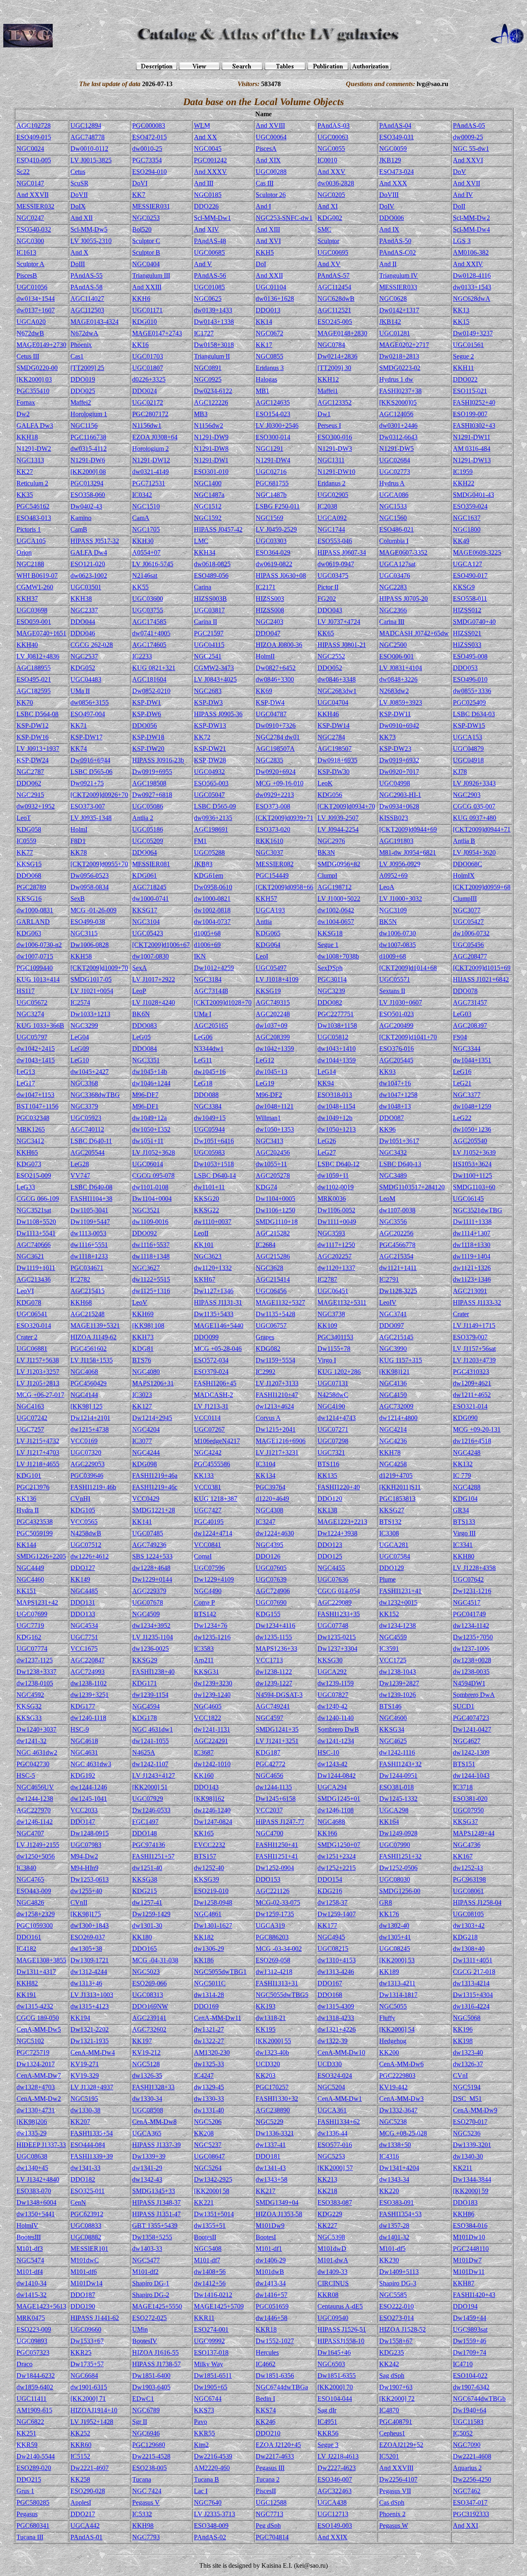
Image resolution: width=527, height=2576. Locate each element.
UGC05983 (209, 1152)
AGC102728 (34, 125)
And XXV (331, 172)
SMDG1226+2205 (41, 1556)
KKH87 (464, 2283)
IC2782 (80, 1279)
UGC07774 (32, 1649)
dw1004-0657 (336, 922)
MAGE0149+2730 (41, 345)
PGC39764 (270, 1487)
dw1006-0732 (471, 933)
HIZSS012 (467, 610)
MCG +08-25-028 (403, 2133)
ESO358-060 (88, 495)
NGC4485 (84, 1591)
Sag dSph (392, 2376)
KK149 (80, 1579)
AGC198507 (335, 749)
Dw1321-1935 (90, 2041)
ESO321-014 (470, 1406)
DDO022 (465, 379)
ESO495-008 (470, 656)
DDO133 (83, 1614)
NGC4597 (269, 1718)
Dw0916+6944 (90, 760)
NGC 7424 (147, 2491)
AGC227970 (34, 1810)
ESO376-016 (396, 1049)
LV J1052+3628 (154, 1152)
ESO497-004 (88, 714)
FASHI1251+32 (400, 1856)
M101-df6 (84, 2272)
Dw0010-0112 (89, 149)
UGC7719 (30, 1626)
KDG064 (268, 945)
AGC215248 (87, 1314)
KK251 (26, 2433)
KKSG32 (29, 1706)
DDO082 (330, 1002)
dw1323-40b (272, 2052)
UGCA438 (332, 2502)
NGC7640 (208, 2502)
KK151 (26, 1591)
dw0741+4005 (151, 633)
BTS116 (328, 1464)
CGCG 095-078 (153, 1175)
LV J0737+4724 (339, 622)
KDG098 (145, 1464)
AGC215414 (273, 1279)
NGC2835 (269, 760)
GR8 (386, 1902)
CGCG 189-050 (38, 2018)
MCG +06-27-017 (40, 1395)
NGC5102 (30, 2041)
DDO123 (330, 1545)
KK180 (142, 1937)
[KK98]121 (394, 1372)
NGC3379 (84, 1106)
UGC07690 (271, 1602)
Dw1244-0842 (337, 1776)
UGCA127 (468, 564)
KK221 (204, 2202)
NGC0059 (393, 149)
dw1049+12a (149, 1118)
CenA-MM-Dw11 (218, 2018)
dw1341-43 (271, 2168)
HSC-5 (26, 1776)
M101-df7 (207, 2260)
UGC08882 (86, 2237)
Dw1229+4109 (214, 1579)
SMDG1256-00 (400, 1891)
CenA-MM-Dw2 (39, 2099)
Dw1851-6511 (213, 2376)
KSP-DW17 (86, 737)
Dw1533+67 (87, 2341)
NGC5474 (30, 2260)
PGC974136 (149, 1845)
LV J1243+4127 (154, 1776)
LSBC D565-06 (91, 772)
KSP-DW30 (333, 772)
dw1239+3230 (213, 1683)
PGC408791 (396, 2422)
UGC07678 (148, 1602)
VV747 (80, 1175)
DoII (459, 206)
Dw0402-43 (86, 506)
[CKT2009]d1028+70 (223, 1002)
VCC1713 (269, 1660)
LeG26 (327, 1141)
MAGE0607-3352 (403, 552)
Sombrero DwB (338, 1729)
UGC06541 (32, 1314)
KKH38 (81, 599)
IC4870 (389, 2410)
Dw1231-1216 (472, 1591)
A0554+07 (146, 552)
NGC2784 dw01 (278, 737)
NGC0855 (269, 356)
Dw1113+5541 (36, 1233)
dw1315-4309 (336, 2006)
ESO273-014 (396, 2318)
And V (203, 264)
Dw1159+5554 (275, 1360)
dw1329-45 (209, 2087)
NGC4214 (393, 1429)
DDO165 (145, 1949)
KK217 (266, 2191)
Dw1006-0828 (90, 945)
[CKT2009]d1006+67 (161, 945)
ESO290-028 (88, 2491)
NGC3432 (393, 1152)
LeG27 (327, 1152)
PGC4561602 (89, 1349)
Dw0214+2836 (337, 356)
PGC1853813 (397, 1499)
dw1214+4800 (398, 1418)
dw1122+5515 (151, 1279)
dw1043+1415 (36, 1060)
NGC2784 (331, 737)
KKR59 (27, 2445)
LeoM (387, 1199)
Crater (461, 1314)
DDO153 (268, 1879)
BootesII (205, 2237)
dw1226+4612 (90, 1556)
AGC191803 (396, 841)
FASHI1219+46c (155, 1487)
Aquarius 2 (467, 2468)
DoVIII (389, 195)
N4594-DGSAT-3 (279, 1695)
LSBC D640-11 (91, 1141)
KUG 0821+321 (154, 668)
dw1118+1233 (89, 1256)
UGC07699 (32, 1614)
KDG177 (83, 1706)
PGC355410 (33, 391)
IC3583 (204, 1649)
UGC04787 (271, 714)
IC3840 (26, 1868)
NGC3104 (146, 922)
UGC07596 (209, 1568)
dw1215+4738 (90, 1429)
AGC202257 (335, 1256)
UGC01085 (209, 287)
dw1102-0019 (336, 1187)
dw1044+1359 (337, 1060)
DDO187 (83, 2295)
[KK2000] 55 (273, 2041)
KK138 (327, 1510)
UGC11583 (468, 2422)
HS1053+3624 (472, 1164)
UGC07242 (32, 1418)
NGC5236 (467, 2133)
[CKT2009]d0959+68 (482, 887)
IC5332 (142, 2514)
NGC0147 (30, 183)
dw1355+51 (210, 2226)
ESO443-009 (34, 1891)
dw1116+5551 (89, 1245)
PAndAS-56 (210, 275)
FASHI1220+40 (339, 1487)
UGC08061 (468, 1891)
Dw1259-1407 (337, 1914)
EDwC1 (143, 2399)
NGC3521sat (34, 1210)
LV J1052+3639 (474, 1152)
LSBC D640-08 (91, 1187)
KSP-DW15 (469, 725)
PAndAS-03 (333, 125)
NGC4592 (30, 1695)
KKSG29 (145, 1660)
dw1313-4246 (336, 1972)
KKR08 (328, 2295)
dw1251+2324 (337, 1856)
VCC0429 (146, 1499)
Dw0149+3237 (473, 333)
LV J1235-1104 (153, 1637)
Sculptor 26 (271, 195)
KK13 (461, 310)
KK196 (463, 2029)
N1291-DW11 (472, 437)
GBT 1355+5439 (155, 2226)
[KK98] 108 (148, 1326)
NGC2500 (393, 645)
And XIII (268, 229)
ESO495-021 (34, 679)
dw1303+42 (469, 1926)
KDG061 (145, 875)
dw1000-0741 (150, 899)
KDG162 (29, 1637)
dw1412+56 (210, 2283)
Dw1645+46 (334, 2352)
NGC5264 (208, 2168)
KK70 (25, 702)
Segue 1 (328, 945)
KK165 (204, 1833)
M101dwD (332, 2249)
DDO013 (268, 310)
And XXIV (468, 264)
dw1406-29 (271, 2260)
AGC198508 (149, 783)
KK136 (26, 1499)
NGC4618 (84, 1741)
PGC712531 (149, 483)
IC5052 (463, 2433)
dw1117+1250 (336, 1245)
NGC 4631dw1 (153, 1729)
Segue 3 (328, 2445)
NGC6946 (146, 2433)
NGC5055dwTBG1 (220, 1972)
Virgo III (464, 1533)
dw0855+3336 (472, 691)
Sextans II (392, 991)
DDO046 (83, 633)
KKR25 (81, 2352)
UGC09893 (32, 2341)
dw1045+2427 (90, 1072)
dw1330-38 (85, 2110)
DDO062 (29, 783)
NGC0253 (146, 218)
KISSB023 (394, 818)
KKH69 (143, 1314)
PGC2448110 (471, 2249)
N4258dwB (86, 1533)
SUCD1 (464, 1706)
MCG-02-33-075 (278, 1902)
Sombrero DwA (474, 1695)
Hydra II (28, 1510)
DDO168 (330, 1995)
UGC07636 (333, 1579)
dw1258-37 (332, 1902)
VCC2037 (269, 1810)
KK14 (264, 322)
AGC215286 (273, 1256)
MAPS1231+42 (37, 1602)
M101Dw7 (467, 2260)
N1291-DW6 (88, 460)
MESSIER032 (35, 206)
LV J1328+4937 (92, 2087)
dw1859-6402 (35, 2387)
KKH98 (143, 2526)
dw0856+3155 (90, 702)
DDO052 (330, 668)
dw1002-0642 (336, 910)
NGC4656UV (35, 1787)
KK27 (25, 472)
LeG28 (80, 1164)
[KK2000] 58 (212, 2191)
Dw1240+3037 (36, 1729)
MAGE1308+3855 (41, 1960)
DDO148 (145, 1833)
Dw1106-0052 (336, 1210)
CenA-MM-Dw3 (401, 2099)
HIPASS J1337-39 (156, 2145)
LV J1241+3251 (277, 1741)
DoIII (78, 264)
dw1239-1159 (336, 1683)
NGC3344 (467, 1049)
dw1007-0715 (35, 956)
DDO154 (330, 1879)
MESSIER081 (151, 864)
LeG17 (26, 1083)
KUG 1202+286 (339, 1372)
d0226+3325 (149, 379)
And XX (205, 137)
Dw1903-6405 (151, 2387)
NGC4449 (30, 1568)
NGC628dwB (336, 299)
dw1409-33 (332, 2272)
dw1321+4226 (337, 2029)
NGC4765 (30, 1879)
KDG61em (209, 875)
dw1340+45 (32, 2168)
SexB (78, 899)
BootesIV (145, 2341)
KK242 (389, 2364)
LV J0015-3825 (91, 160)
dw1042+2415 (36, 1049)
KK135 (327, 1476)
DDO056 (145, 725)
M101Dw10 (469, 2237)
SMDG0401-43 (473, 495)
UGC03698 (32, 610)
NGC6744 (208, 2399)
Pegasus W (394, 2526)
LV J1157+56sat (474, 1349)
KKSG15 (29, 864)
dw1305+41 (395, 1937)
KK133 (204, 1476)
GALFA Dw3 (35, 425)
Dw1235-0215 (337, 1637)
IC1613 (26, 252)
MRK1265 (31, 1129)
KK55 (140, 587)
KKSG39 (206, 1879)
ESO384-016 (470, 2226)
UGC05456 (468, 945)
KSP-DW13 (210, 725)
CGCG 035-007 (474, 806)
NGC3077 (467, 910)
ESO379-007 (470, 1337)
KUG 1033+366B (40, 1025)
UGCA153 (468, 737)
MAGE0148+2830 (342, 333)
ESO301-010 (211, 472)
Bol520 (142, 229)
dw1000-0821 (212, 899)
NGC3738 (331, 1314)
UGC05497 (271, 968)
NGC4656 (269, 1776)
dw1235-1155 (274, 1637)
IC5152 (80, 2456)
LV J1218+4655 (38, 1464)
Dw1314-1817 (398, 1995)
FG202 (327, 599)
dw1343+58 (272, 2179)
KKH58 (81, 956)
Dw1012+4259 (214, 968)
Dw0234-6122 (213, 391)
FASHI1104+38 (91, 1199)
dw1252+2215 (337, 1868)
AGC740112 (87, 1129)
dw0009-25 (468, 137)
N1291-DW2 (34, 449)
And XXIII (147, 287)
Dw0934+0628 (399, 806)
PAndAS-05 (469, 125)
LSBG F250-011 (278, 506)
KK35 (25, 495)
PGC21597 (209, 633)
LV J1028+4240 (154, 1002)
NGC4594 (146, 1706)
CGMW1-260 (35, 587)
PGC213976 (33, 1487)
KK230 (389, 2260)
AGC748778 (87, 137)
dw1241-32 (31, 1741)
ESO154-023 (273, 414)
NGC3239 (331, 991)
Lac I (201, 2491)
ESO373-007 (88, 806)
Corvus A (268, 1418)
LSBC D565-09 (215, 806)
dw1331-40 (209, 2110)
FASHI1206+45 (215, 1383)
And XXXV (210, 172)
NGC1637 (467, 518)
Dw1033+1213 (90, 1014)
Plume (387, 1579)
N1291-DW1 (211, 460)
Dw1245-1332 (398, 1799)
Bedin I (265, 2399)
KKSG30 (330, 1660)
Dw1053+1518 (214, 1164)
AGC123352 (335, 402)
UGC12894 (86, 125)
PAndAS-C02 (398, 252)
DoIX (78, 206)
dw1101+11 (209, 1187)
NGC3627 (146, 1268)
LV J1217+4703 (38, 1452)
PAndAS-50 (395, 241)
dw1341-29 (147, 2168)
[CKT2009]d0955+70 (99, 864)
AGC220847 (87, 1660)
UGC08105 (468, 1914)
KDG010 (145, 322)
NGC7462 (467, 2491)
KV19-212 (146, 2052)
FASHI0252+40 (474, 402)
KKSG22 (206, 1210)
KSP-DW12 (33, 725)
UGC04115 (209, 645)
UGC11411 (31, 2399)
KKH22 (464, 483)
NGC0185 (208, 195)
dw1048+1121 (275, 1106)
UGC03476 (395, 575)
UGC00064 (271, 137)
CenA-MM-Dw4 (93, 2052)
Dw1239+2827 (399, 1683)
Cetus (78, 172)
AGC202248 (273, 1014)
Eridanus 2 (331, 483)
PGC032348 (33, 1118)
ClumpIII (465, 899)
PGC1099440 (35, 968)
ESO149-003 (335, 2526)
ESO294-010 (149, 172)
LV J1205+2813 (38, 1383)
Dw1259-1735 (275, 1914)
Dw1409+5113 (399, 2272)
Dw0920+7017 (399, 772)
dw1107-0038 (397, 1210)
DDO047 (268, 633)
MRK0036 (332, 1199)
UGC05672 (32, 1002)
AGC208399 (273, 1037)
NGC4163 (30, 1406)
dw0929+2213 (275, 795)
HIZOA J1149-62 (93, 1337)
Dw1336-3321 (275, 2133)
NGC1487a (209, 495)
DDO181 (268, 2156)
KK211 (463, 2168)
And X (79, 252)
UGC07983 (86, 1845)
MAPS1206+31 (153, 1383)
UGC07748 (333, 1626)
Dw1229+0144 (152, 1579)
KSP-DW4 (270, 702)
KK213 (327, 2179)
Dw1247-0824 (213, 1822)
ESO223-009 (34, 2329)
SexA (140, 968)
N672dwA (84, 333)
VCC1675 (84, 1649)
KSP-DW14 (333, 725)
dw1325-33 (209, 2064)
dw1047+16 (395, 1083)
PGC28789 (31, 887)
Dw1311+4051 (473, 1960)
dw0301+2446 (398, 425)
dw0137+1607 (36, 310)
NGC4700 (269, 1833)
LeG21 (462, 1083)
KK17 (264, 345)
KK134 (266, 1476)
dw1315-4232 (35, 2006)
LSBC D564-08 (37, 714)
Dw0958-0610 (213, 887)
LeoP (139, 991)
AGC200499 (396, 1025)
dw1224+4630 (275, 1533)
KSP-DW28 (210, 760)
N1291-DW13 (472, 460)
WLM (202, 125)
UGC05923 (86, 1118)
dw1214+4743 (337, 1418)
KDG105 (83, 1510)
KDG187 (268, 1752)
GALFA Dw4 (89, 552)
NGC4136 (393, 1383)
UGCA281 (394, 1545)
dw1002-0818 (212, 910)
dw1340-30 (468, 2156)
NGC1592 (208, 518)
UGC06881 (32, 1349)
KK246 (266, 2422)
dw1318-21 (271, 2018)
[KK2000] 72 (397, 2399)
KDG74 (266, 1187)
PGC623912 (87, 2214)
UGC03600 (148, 599)
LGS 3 (462, 241)
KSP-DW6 (147, 714)
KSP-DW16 (33, 737)
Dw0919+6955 (152, 772)
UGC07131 (333, 1383)
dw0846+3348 (337, 679)
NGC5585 (393, 2295)
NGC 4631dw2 (37, 1752)
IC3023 (142, 1395)
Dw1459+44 (470, 2318)
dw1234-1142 (471, 1626)
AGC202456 (273, 1152)
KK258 (80, 2479)
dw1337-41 (271, 2145)
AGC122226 (211, 402)
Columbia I (394, 541)
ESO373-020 (273, 829)
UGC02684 (395, 460)
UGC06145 (468, 1199)
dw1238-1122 (274, 1672)
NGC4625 (393, 1741)
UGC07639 (271, 1579)
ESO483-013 (34, 518)
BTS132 (390, 1522)
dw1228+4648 (151, 1568)
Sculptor (328, 241)
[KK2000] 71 (88, 2399)
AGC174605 (149, 645)
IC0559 (26, 841)
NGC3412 (30, 1141)
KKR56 (328, 2433)
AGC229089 (335, 1602)
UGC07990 (395, 1845)
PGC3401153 (335, 1337)
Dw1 (324, 414)
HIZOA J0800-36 (279, 645)
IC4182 (26, 1949)
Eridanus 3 (270, 368)
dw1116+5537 (151, 1245)
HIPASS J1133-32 (477, 1302)
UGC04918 (468, 760)
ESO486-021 (396, 529)
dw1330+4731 (36, 2110)
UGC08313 (148, 1995)
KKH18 (27, 437)
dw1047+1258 (398, 1095)
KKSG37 (465, 1822)
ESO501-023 (396, 1014)
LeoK (325, 783)
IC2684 (266, 1245)
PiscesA (266, 149)
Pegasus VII (395, 2491)
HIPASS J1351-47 (156, 2214)
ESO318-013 (335, 1095)
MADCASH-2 (213, 1395)
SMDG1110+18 (277, 1222)
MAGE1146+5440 (219, 1326)
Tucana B (206, 2479)
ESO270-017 (470, 2122)
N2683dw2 (394, 691)
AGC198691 (211, 829)
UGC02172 (148, 402)
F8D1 (78, 841)
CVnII (79, 1902)
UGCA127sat (397, 564)
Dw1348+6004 (36, 2202)
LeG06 (203, 1037)
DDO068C (468, 864)
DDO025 (83, 391)
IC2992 (266, 1372)
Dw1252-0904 (275, 1868)
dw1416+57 (272, 2295)
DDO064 (145, 852)
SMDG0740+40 (474, 622)
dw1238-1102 (89, 1683)
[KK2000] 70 (335, 2387)
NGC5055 (393, 2006)
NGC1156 (84, 425)
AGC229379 (149, 1591)
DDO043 (330, 610)
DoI (261, 264)
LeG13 (26, 1072)
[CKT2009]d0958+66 (284, 887)
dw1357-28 (394, 2226)
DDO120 (330, 1499)
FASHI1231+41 (400, 1591)
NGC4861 (208, 1914)
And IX (389, 229)
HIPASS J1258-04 (477, 1902)
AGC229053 (87, 1464)
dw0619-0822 (274, 564)
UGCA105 (31, 541)
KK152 (389, 1614)
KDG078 (29, 1302)
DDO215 (29, 2479)
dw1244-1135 (274, 1787)
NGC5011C (210, 1983)
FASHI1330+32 (277, 2099)
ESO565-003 (211, 783)
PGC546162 (33, 506)
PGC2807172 (150, 414)
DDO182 (83, 2179)
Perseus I (329, 425)
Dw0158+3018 (214, 345)
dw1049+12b (335, 1118)
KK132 (463, 1464)
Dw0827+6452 (276, 668)
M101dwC (85, 2260)
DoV (459, 172)
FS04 (460, 1037)
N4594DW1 (469, 1683)
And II (388, 264)
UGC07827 (333, 1695)
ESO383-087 (335, 2202)
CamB (79, 529)
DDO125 (330, 1556)
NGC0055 (331, 149)
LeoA (387, 887)
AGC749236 (149, 1545)
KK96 (387, 1129)
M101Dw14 (86, 2283)
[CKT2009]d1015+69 (482, 968)
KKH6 (141, 299)
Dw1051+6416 (214, 1141)
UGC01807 (148, 368)
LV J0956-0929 (400, 864)
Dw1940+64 (470, 2410)
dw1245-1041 (89, 1799)
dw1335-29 (31, 2133)
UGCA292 (332, 1672)
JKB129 (390, 160)
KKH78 (390, 1452)
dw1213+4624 (275, 1406)
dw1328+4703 (36, 2087)
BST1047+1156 (37, 1106)
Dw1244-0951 (398, 1776)
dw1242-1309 (471, 1752)
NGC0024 (30, 149)
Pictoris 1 (29, 529)
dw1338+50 (395, 2145)
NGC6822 (30, 2422)
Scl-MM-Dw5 (89, 229)
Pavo (201, 2422)
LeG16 (462, 1072)
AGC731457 (470, 1002)
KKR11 (204, 2318)
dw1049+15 (210, 1118)
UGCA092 (332, 518)
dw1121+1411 (398, 1268)
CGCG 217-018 (474, 1972)
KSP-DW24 (33, 760)
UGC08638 (32, 2156)
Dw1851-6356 (275, 2376)
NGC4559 (393, 1637)
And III (204, 183)
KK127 (142, 1406)
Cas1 (77, 356)
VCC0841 (208, 1545)
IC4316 (389, 2156)
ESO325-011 (87, 2191)
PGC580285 (33, 2502)
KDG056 (330, 795)
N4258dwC (333, 1395)
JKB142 (390, 322)
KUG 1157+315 (401, 1360)
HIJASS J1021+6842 (481, 979)
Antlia (264, 922)
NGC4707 (30, 1833)
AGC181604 (149, 679)
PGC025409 (469, 702)
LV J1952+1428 (92, 2422)
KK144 (26, 1545)
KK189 (389, 1972)
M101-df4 (30, 2272)
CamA (141, 518)
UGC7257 (30, 1429)
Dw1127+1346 (214, 1291)
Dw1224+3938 (337, 1533)
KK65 (326, 633)
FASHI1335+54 (92, 2133)
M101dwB (270, 2272)
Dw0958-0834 (90, 887)
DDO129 (392, 1568)
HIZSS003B (210, 599)
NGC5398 (331, 2237)
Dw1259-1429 (151, 1914)
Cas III (265, 183)
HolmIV (27, 2226)
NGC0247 (30, 218)
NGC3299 (84, 1025)
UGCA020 (31, 322)
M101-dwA (333, 2260)
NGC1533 (393, 506)
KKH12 (328, 379)
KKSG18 (330, 933)
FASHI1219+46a (155, 1476)
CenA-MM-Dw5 (39, 2029)
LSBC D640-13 (400, 1164)
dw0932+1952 (36, 806)
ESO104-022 (470, 2376)
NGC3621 (30, 1256)
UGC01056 (32, 287)
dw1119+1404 (472, 1256)
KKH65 (27, 1152)
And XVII (466, 183)
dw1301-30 (147, 1926)
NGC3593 (331, 1233)
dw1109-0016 (150, 1222)
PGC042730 (33, 1764)
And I (263, 206)
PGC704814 (272, 2537)
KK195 (266, 2029)
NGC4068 (84, 1372)
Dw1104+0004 (152, 1199)
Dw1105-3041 (89, 1210)
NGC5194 (467, 2087)
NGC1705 (146, 529)
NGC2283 (393, 587)
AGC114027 (87, 299)
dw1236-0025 (150, 1649)
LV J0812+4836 (38, 656)
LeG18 (203, 1083)
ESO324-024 (335, 2076)
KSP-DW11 (395, 714)
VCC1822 (208, 1718)
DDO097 (392, 1326)
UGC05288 (209, 852)
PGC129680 (149, 2445)
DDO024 (145, 391)
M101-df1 (269, 2249)
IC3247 (266, 1522)
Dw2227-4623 (337, 2468)
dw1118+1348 (151, 1256)
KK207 (80, 2122)
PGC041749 (469, 1614)
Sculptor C (146, 241)
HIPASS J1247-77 (280, 1822)
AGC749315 (273, 1002)
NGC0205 (331, 195)
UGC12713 (333, 2514)
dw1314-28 (209, 1995)
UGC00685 (209, 252)
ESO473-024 (396, 172)
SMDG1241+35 (277, 1729)
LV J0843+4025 (215, 679)
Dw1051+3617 (399, 1141)
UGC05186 (148, 829)
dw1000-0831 (35, 910)
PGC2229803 (397, 2076)
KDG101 (29, 1476)
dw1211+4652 (472, 1395)
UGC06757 (271, 1326)
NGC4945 (331, 1937)
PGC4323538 (35, 1522)
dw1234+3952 (151, 1626)
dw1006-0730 (398, 933)
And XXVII (33, 195)
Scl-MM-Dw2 (471, 218)
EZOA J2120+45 (278, 2445)
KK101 (204, 1245)
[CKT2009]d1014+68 (408, 968)
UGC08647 (209, 2156)
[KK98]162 (209, 1799)
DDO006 (392, 218)
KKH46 (328, 714)
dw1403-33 (147, 2249)
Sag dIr (327, 2410)
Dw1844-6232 (36, 2376)
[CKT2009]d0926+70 (99, 795)
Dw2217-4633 (275, 2456)
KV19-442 (393, 2087)
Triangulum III (151, 275)
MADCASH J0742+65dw (414, 633)
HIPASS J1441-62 (95, 2318)
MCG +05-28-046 (218, 1349)
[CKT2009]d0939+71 (284, 818)
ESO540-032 (34, 229)
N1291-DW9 (211, 437)
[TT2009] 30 (334, 368)
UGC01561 (468, 345)
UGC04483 (86, 679)
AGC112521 (334, 310)
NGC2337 (84, 610)
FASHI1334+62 (339, 2122)
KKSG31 (206, 1672)
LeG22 (462, 1118)
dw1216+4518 (472, 1441)
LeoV (140, 1302)
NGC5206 (208, 2122)
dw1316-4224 (471, 2006)
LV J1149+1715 (474, 1326)
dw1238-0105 (35, 1683)
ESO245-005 (335, 322)
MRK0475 (31, 2318)
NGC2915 (30, 795)
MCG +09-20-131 (477, 1429)
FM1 (200, 841)
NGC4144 (84, 1395)
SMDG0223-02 (400, 368)
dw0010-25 (147, 149)
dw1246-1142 (35, 1822)
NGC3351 (146, 1060)
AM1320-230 (212, 2052)
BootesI (266, 2237)
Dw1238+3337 (36, 1672)
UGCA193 (270, 910)
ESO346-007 (335, 2479)
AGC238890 (273, 2110)
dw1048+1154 (336, 1106)
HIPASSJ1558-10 (341, 2341)
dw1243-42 (332, 1764)
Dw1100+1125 (472, 1175)
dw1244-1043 (471, 1776)
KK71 (79, 725)
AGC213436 (34, 1279)
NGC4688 (331, 1822)
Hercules (267, 2352)
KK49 (461, 541)
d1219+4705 (396, 1476)
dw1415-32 (31, 2295)
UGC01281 (395, 333)
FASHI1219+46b (93, 1487)
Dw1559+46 (470, 2341)
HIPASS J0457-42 (218, 529)
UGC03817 (209, 610)
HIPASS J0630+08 (281, 575)
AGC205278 (273, 1175)
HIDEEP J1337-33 (41, 2145)
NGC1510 (146, 506)
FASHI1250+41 (277, 1845)
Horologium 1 (89, 414)
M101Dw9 (270, 2226)
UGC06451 (333, 1291)
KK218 (327, 2191)
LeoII (201, 1233)
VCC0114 (207, 1418)
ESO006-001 (396, 656)
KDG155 (268, 1614)
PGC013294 (87, 483)
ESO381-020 (470, 1799)
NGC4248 (467, 1452)
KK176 (389, 1914)
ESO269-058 (273, 1960)
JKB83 (203, 864)
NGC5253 (331, 2156)
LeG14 (327, 1072)
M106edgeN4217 (217, 1441)
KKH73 (143, 1337)
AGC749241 (273, 1706)
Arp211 (204, 1660)
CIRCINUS (333, 2283)
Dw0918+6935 (337, 760)
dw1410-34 (31, 2283)
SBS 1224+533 (152, 1556)
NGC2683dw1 (337, 691)
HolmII (265, 656)
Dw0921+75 (87, 783)
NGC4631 (84, 1752)
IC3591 (389, 1649)
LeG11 (203, 1060)
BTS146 (390, 1706)
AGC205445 (396, 1060)
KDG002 (330, 218)
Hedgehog (393, 2041)
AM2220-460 (212, 2468)
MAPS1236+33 (276, 1649)
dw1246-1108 (336, 1810)
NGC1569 (269, 518)
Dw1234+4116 (275, 1626)
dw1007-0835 (398, 945)
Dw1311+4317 (36, 1972)
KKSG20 (206, 1199)
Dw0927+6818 (152, 795)
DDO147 (83, 1822)
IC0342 (142, 495)
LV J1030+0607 (401, 1002)
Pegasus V (146, 2502)
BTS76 (142, 1360)
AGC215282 (273, 1233)
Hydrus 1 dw (396, 379)
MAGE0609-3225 (477, 552)
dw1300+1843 (90, 1926)
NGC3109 (393, 910)
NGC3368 (84, 1083)
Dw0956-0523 (90, 875)
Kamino (81, 518)
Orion (24, 552)
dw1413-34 (271, 2283)
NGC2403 (269, 622)
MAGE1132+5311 (342, 1302)
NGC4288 (467, 1487)
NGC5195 (84, 2099)
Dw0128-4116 (472, 275)
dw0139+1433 (213, 310)
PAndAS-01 (86, 2537)
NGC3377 (467, 1095)
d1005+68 (207, 933)
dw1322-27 (209, 2041)
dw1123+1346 (472, 1279)
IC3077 (142, 1441)
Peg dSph (268, 2526)
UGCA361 (332, 2110)
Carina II (205, 622)
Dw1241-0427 (472, 1729)
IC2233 (142, 656)
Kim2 (201, 2445)
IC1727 (204, 333)
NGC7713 (269, 2514)
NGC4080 (146, 1372)
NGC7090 (467, 2445)
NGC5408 (208, 2249)
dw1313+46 (86, 1983)
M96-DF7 (145, 1095)
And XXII (269, 275)
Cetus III (28, 356)
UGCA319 (270, 1926)
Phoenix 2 (392, 2514)
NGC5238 (393, 2122)
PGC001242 (210, 160)
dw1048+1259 (472, 1106)
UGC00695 (333, 252)
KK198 (463, 2041)
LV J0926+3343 (474, 783)
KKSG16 (29, 899)
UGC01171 (147, 310)
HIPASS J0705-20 (403, 599)
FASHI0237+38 (400, 391)
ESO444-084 (88, 2145)
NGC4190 (331, 1406)
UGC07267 (209, 1429)
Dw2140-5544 (36, 2456)
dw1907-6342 (471, 2387)
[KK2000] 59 (471, 2191)
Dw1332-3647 (398, 2110)
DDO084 (145, 1049)
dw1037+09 (272, 1025)
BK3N (326, 852)
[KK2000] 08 (88, 472)
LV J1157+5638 (38, 1360)
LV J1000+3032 (401, 899)
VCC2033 (84, 1810)
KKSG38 (145, 1879)
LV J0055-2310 (91, 241)
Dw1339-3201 (472, 2145)
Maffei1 (328, 391)
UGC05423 (148, 933)
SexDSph (330, 968)
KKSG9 (464, 587)
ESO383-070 (34, 2191)
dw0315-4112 (89, 449)
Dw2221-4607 (90, 2468)
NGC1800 (467, 529)
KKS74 (266, 2410)
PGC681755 (272, 483)
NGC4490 (208, 1591)
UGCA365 (147, 2133)
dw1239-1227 (274, 1683)
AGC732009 (396, 1406)
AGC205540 (470, 1141)
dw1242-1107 (150, 1764)
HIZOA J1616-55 (155, 2352)
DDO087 (392, 1118)
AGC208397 (470, 1025)
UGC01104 (271, 287)
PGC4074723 (471, 1718)
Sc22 (23, 172)
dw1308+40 (469, 1949)
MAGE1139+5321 (95, 1326)
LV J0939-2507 (338, 818)
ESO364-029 (273, 552)
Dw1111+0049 (337, 1222)
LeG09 (80, 1049)
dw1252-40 (209, 1868)
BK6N (141, 1014)
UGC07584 (395, 1556)
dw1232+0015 (398, 1602)
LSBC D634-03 (474, 714)
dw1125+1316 (151, 1291)
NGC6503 (331, 2364)
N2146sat (145, 575)
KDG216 (330, 1891)
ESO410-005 (34, 160)
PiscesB (27, 275)
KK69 (264, 691)
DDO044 (83, 622)
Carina (203, 587)
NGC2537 (84, 656)
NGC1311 (331, 460)
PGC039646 (87, 1476)
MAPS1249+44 (474, 1833)
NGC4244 (146, 1452)
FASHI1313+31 (277, 1983)
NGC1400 (208, 483)
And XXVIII (396, 2468)
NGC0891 (208, 368)
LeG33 (26, 1187)
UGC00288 (271, 172)
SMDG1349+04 (277, 2202)
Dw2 (23, 414)
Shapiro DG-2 (151, 2295)
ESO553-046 (335, 541)
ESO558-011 (470, 599)
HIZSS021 (467, 633)
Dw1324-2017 (36, 2064)
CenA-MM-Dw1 (340, 2099)
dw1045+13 (272, 1072)
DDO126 (268, 1556)
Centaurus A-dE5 (340, 2306)
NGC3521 (146, 1210)
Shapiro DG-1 (151, 2283)
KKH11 (463, 368)
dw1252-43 (468, 1868)
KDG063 (29, 933)
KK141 (142, 1522)
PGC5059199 (35, 1533)
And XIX (268, 160)
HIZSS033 (467, 645)
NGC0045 (208, 149)
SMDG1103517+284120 (412, 1187)
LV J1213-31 (211, 1406)
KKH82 (27, 1983)
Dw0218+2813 (399, 356)
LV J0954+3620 (474, 852)
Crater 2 (27, 1337)
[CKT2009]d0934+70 (346, 806)
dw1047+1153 (35, 1095)
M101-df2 (145, 2272)
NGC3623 (208, 1256)
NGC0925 (208, 379)
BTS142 (205, 1614)
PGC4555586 (212, 1464)
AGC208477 (470, 956)
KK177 (327, 1926)
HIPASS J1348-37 (156, 2202)
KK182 (204, 1937)
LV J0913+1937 (38, 749)
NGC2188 (30, 564)
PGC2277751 (336, 1014)
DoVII (79, 195)
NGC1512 (208, 506)
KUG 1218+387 (216, 1499)
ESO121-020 (88, 564)
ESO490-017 (470, 575)
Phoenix (81, 345)
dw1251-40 (147, 1868)
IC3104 (266, 1464)
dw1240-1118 (88, 1718)
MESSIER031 (151, 206)
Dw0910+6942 (399, 725)
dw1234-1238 (398, 1626)
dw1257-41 (147, 1902)
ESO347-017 (470, 2502)
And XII (82, 218)
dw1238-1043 (398, 1672)
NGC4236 (393, 1441)
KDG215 (145, 1891)
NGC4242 (208, 1452)
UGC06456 (271, 1291)
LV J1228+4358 (474, 1568)
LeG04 (80, 1037)
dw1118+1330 (472, 1245)
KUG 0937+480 (475, 818)
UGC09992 (209, 2341)
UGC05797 (32, 1037)
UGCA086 (394, 495)
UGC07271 (333, 1429)
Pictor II (328, 587)
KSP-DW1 (147, 702)
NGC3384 (208, 1106)
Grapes (265, 1337)
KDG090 (465, 1418)
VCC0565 (84, 1522)
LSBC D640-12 (338, 1164)
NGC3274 (30, 1014)
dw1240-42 (332, 1706)
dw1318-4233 (336, 2018)
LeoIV (388, 1302)
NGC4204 (146, 1429)
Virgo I (327, 1360)
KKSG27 (392, 1510)
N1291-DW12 (151, 460)
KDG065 (268, 933)
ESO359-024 (470, 506)
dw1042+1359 (275, 1049)
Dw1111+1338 (472, 1222)
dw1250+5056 (36, 1856)
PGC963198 (469, 1879)
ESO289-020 (34, 2468)
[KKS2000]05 (398, 402)
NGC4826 (30, 1902)
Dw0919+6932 (399, 760)
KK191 (26, 1995)
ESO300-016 (335, 437)
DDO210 (268, 2433)
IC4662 (266, 2364)
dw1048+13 (395, 1106)
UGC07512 (86, 1545)
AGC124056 (396, 414)
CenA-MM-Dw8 (154, 2122)
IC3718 (463, 1787)
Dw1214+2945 (152, 1418)
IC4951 (327, 2422)
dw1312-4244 (89, 1972)
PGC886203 (272, 1937)
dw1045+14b (150, 1072)
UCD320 (268, 2064)
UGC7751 (84, 1637)
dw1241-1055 (150, 1741)
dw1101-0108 (150, 1187)
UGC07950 (468, 1810)
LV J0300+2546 (277, 425)
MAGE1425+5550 (157, 2306)
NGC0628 (393, 299)
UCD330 (330, 2064)
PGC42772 (270, 1764)
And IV (463, 195)
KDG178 (145, 1718)
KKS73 (204, 2410)
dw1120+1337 (336, 1268)
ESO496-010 (470, 679)
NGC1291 (269, 449)
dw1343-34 (394, 2179)
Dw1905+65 (211, 2387)
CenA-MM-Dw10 (341, 2052)
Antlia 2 (143, 818)
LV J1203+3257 (38, 1372)
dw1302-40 (394, 1926)
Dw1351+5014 (214, 2214)
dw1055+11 (271, 1164)
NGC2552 (331, 656)
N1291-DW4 (273, 460)
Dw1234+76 (211, 1626)
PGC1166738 (88, 437)
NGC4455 (331, 1568)
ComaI (203, 1556)
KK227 (327, 2226)
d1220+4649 (272, 1499)
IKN (200, 956)
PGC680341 (33, 2526)
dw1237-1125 (35, 1660)
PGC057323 (33, 2352)
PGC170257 (272, 2087)
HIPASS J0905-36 (218, 714)
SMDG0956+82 (339, 864)
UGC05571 (395, 979)
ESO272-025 (149, 2318)
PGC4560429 (89, 1383)
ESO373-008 (273, 806)
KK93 (387, 1072)
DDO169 (206, 2006)
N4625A (144, 1752)
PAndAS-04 (395, 125)
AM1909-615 (34, 2410)
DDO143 (206, 1787)
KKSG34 (392, 1729)
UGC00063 (333, 137)
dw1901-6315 (89, 2387)
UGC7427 (208, 1510)
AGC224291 (211, 1741)
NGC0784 (331, 345)
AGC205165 (211, 1025)
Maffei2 (81, 402)
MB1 (262, 391)
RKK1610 (269, 841)
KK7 (139, 195)
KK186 (204, 1960)
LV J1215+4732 (38, 1441)
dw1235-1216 (212, 1637)
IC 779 (462, 1476)
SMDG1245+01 (339, 1799)
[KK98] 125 (86, 1406)
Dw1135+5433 (214, 1314)
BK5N (388, 922)
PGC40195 (209, 1522)
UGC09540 (333, 2318)
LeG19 (265, 1083)
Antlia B (464, 841)
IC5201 (389, 2456)
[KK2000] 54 (397, 2029)
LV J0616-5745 (153, 564)
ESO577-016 (335, 2145)
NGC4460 (30, 1579)
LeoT (24, 818)
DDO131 (83, 1602)
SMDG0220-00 (37, 368)
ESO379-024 (211, 1372)
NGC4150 (393, 1395)
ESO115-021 (470, 391)
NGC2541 (208, 656)
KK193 (266, 2006)
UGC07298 (333, 1441)
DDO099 (206, 1337)
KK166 (327, 1833)
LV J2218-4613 (338, 2456)
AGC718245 (149, 887)
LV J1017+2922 (154, 979)
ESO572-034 (211, 1360)
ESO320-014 (34, 1326)
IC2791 (389, 1279)
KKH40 (27, 645)
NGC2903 (467, 795)
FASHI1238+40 (153, 1672)
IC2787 (327, 1279)
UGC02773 (395, 472)
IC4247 (204, 2076)
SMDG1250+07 (339, 1845)
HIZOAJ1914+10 (94, 2410)
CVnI (460, 2076)
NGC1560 (393, 518)
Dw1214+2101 (90, 1418)
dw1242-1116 (397, 1752)
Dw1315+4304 (473, 1995)
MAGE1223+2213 (342, 1522)
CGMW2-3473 (214, 668)
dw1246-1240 (212, 1810)
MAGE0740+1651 (41, 633)
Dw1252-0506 (398, 1868)
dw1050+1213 (337, 1129)
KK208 (204, 2133)
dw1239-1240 (212, 1695)
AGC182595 (34, 691)
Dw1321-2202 (90, 2029)
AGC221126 (273, 1891)
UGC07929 (148, 1799)
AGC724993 (87, 1672)
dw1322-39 (332, 2041)
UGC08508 (148, 2110)
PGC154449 (272, 875)
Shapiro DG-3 (398, 2283)
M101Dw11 (469, 2272)
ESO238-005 (149, 2468)
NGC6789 (146, 2410)
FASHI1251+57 (153, 1856)
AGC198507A (275, 749)
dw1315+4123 (90, 2006)
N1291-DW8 (211, 449)
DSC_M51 (467, 2099)
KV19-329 (85, 2076)
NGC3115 (84, 933)
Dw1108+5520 (36, 1222)
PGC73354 (147, 160)
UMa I (203, 1014)
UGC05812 (333, 1037)
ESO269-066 (149, 1983)
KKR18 (266, 2329)
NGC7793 (146, 2537)
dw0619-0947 (336, 564)
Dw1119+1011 (36, 1268)
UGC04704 (333, 702)
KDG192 (83, 1776)
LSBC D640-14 (215, 1175)
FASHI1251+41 (277, 1856)
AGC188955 (34, 668)
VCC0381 (208, 1487)
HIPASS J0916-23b (158, 760)
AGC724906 (273, 1591)
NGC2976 (331, 841)
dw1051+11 (148, 1141)
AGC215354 (396, 1256)
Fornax (26, 402)
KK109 (327, 1326)
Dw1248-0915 (90, 1833)
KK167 (463, 1856)
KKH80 (464, 1556)
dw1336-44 (332, 2133)
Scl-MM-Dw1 (212, 218)
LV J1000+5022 (339, 899)
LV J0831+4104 (401, 668)
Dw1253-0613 (90, 1879)
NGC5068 (467, 2018)
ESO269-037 (88, 1937)
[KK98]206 (32, 2122)
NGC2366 (393, 610)
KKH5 (265, 252)
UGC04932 (209, 772)
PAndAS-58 (86, 287)
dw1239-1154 (150, 1695)
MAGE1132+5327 (280, 1302)
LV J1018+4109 (277, 979)
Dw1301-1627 (213, 1926)
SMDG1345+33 (154, 2191)
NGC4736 (467, 1845)
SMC (324, 229)
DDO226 (206, 206)
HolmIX (464, 875)
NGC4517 (467, 1602)
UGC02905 (333, 495)
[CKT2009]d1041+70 (408, 1037)
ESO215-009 (34, 1175)
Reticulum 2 (32, 483)
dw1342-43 (147, 2179)
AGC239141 (149, 2018)
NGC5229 (269, 2122)
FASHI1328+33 (153, 2087)
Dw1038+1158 (337, 1025)
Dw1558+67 (396, 2341)
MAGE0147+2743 (157, 333)
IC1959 (463, 472)
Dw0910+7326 (276, 725)
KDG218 (465, 1937)
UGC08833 (86, 2226)
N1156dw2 (209, 425)
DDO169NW (150, 2006)
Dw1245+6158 (276, 1799)
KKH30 (143, 541)
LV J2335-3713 (215, 2514)
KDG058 (29, 829)
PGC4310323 (471, 1372)
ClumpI (327, 875)
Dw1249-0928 (398, 1833)
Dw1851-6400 (151, 2376)
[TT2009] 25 (87, 368)
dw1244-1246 (89, 1787)
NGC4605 (208, 1706)
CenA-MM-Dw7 (39, 2076)
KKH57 (266, 899)
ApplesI (81, 2502)
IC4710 (463, 2364)
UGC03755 (148, 610)
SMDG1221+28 (154, 1510)
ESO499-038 (88, 922)
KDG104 (465, 1499)
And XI (328, 206)
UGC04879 (468, 749)
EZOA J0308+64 (155, 437)
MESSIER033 (398, 287)
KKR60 (81, 2445)
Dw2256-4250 (472, 2479)
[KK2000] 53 (397, 1960)
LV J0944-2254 (338, 829)
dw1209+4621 (472, 1383)
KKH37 (27, 599)
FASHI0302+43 (474, 425)
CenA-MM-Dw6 (401, 2064)
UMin (140, 2329)
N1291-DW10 (336, 472)
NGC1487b (271, 495)
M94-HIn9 (84, 1868)
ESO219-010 (211, 1891)
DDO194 (465, 2306)
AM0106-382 (471, 252)
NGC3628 (269, 1268)
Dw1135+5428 (275, 1314)
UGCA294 (332, 1787)
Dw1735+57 (87, 2364)
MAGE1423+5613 (41, 2306)
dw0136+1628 (275, 299)
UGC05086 (148, 806)
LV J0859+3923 (401, 702)
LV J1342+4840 (38, 2179)
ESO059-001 (34, 622)
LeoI (262, 956)
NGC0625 (208, 299)
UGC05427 (468, 922)
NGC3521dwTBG (478, 1210)
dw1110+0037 (213, 1222)
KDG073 (29, 1164)
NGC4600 (393, 1718)
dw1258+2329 (36, 1914)
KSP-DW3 (208, 702)
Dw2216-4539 (213, 2456)
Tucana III (30, 2537)
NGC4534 (84, 1626)
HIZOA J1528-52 (402, 2329)
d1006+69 (207, 945)
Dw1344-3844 (472, 2179)
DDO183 (465, 2202)
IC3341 (463, 1545)
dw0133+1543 (472, 287)
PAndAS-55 (86, 275)
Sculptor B (146, 252)
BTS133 (464, 1522)
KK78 (79, 852)
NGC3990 (393, 1349)
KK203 (266, 2076)
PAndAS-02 (210, 2537)
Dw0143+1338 (214, 322)
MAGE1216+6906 (281, 1441)
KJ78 (460, 772)
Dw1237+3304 (337, 1649)
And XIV (206, 229)
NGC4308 (269, 1510)
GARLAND (33, 922)
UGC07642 (468, 1579)
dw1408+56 (210, 2272)
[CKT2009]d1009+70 (99, 968)
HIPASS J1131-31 (218, 1302)
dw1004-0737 (212, 922)
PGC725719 (33, 2052)
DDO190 (83, 2306)
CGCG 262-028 (92, 645)
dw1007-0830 (150, 956)
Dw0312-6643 (398, 437)
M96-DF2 (269, 1095)
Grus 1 (25, 2491)
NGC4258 (393, 1464)
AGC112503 (87, 310)
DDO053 (465, 668)
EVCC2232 (210, 1845)
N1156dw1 (147, 425)
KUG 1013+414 (38, 979)
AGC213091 (470, 1291)
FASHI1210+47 (277, 1395)
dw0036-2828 (336, 183)
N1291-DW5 (396, 449)
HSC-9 (80, 1729)
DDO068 (29, 875)
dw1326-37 (468, 2064)
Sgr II (140, 2422)
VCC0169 (84, 1441)
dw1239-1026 (398, 1695)
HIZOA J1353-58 (279, 2214)
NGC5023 (146, 1972)
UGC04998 (395, 783)
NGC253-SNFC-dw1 (284, 218)
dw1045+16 (210, 1072)
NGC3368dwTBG (95, 1095)
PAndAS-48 (210, 241)
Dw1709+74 (470, 2352)
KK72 (202, 737)
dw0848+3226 (398, 679)
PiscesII (266, 2491)
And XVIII (270, 125)
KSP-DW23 (395, 749)
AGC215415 (87, 1291)
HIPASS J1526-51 (342, 2329)
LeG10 (80, 1060)
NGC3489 (393, 1175)
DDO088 (206, 1095)
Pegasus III (270, 2468)
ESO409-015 (34, 137)
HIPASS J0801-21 (342, 645)
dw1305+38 (86, 1949)
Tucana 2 (268, 2479)
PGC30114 (332, 979)
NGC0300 (30, 241)
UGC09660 (86, 2329)
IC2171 (266, 587)
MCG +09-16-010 (280, 783)
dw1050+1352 (151, 1129)
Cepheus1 (392, 2433)
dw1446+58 (272, 2318)
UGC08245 (395, 1949)
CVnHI (80, 1499)
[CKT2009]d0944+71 (482, 829)
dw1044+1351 (472, 1060)
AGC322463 (335, 2491)
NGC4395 (269, 1545)
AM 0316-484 (472, 449)
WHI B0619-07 (37, 575)
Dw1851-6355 (337, 2376)
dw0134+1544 (36, 299)
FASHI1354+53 (400, 2214)
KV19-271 (85, 2064)
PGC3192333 (471, 2514)
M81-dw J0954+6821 (408, 852)
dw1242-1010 (212, 1764)
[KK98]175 (86, 1914)
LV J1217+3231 (277, 1452)
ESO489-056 (211, 575)
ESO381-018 (396, 1787)
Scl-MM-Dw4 (471, 229)
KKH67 (205, 1279)
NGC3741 (393, 1314)
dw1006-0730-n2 (39, 945)
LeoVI (25, 1291)
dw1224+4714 (213, 1533)
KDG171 (145, 1683)
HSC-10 (328, 1752)
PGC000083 (149, 125)
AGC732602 (149, 2029)
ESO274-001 (211, 2329)
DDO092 (145, 1233)
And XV (329, 264)
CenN (78, 2202)
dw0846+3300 (275, 679)
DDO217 (83, 2514)
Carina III (392, 622)
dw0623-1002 (89, 575)
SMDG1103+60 (474, 1187)
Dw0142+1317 (399, 310)
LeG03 (462, 1014)
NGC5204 (331, 2087)
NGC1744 (331, 529)
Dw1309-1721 (90, 1960)
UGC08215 (333, 1949)
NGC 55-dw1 (471, 149)
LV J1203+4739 (474, 1360)
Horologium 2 (150, 449)
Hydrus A (392, 483)
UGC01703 (148, 356)
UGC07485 (148, 1533)
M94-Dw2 (84, 1856)
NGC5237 (208, 2145)
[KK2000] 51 (150, 1787)
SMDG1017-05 (91, 979)
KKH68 (81, 1302)
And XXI (465, 2526)
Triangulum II (212, 356)
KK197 (142, 2041)
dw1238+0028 (472, 1660)
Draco (24, 2364)
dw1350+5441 (36, 2214)
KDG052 (83, 668)
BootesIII (29, 2237)
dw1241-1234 (336, 1741)
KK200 (389, 2052)
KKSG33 (29, 1718)
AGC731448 (211, 991)
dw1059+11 (333, 1175)
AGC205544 (87, 1152)
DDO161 (29, 1937)
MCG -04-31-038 (155, 1960)
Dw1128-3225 (398, 1291)
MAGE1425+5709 (219, 2306)
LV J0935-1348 (91, 818)
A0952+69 (393, 875)
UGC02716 (271, 472)
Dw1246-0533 (151, 1810)
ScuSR (79, 183)
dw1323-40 (468, 2052)
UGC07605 (271, 1568)
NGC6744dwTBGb (479, 2399)
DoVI (140, 183)
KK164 (389, 1822)
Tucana (142, 2479)
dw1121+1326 (472, 1268)
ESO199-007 (470, 414)
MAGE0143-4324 (94, 322)
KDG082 (268, 1349)
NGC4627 (467, 1741)
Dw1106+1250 (275, 1210)
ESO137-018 (211, 2352)
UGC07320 (86, 1452)
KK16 (140, 345)
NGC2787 (30, 772)
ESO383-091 (396, 2202)
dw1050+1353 (275, 1129)
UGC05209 (148, 841)
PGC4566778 (397, 1245)
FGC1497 (145, 1822)
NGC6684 (84, 2376)
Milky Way (209, 2364)
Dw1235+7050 (473, 1637)
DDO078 (465, 991)
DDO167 (330, 1983)
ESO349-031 (396, 137)
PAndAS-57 (333, 275)
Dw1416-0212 (213, 2295)
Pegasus (27, 2514)
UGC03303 (271, 541)
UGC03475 (333, 575)
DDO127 (83, 1568)
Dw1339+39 (149, 2156)
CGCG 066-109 (38, 1199)
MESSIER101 (89, 2249)
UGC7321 (331, 1452)
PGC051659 (272, 2306)
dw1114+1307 (472, 1233)
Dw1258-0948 (213, 1902)
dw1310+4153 (337, 1960)
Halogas (266, 379)
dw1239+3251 (90, 1695)
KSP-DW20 (148, 749)
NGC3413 (269, 1141)
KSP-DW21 (210, 749)
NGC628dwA (472, 299)
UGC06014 (148, 1164)
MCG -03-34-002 (279, 1949)
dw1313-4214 (471, 1983)
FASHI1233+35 (339, 1614)
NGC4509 (146, 1614)
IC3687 (204, 1752)
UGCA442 (85, 2526)
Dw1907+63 (396, 2387)
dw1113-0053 (88, 1233)
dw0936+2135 (213, 818)
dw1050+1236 (472, 1129)
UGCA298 (394, 1810)
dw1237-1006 (471, 1649)
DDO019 (83, 379)
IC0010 (327, 160)
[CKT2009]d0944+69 (408, 829)
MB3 (201, 414)
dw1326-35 (147, 2076)
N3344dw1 (209, 1049)
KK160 (204, 1776)
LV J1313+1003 (92, 1995)
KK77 (25, 852)
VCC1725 (393, 1660)
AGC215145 (396, 1337)
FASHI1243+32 (400, 1764)
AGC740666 (34, 1245)
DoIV (387, 206)
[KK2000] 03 (34, 379)
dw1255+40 (86, 1891)
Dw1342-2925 (213, 2179)
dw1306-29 (209, 1949)
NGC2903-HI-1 (400, 795)
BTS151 (464, 1764)
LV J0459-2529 (276, 529)
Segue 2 (463, 356)
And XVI (268, 241)
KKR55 (204, 2433)
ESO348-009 (211, 2526)
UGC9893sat (470, 2329)
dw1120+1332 (213, 1268)
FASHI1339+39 (92, 2156)
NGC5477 (146, 2260)
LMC (201, 541)
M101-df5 (392, 2249)
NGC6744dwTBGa (282, 2387)
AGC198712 (335, 887)
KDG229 (330, 2214)
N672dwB (30, 333)
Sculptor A (30, 264)
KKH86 (464, 2214)
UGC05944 (209, 1129)
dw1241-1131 (212, 1729)
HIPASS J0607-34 (342, 552)
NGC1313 (30, 460)
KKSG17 (145, 910)
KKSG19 (268, 991)
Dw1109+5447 (90, 1222)
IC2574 (80, 1002)
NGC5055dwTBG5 (282, 1995)
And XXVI (468, 160)
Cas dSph (392, 2502)
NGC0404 (146, 264)
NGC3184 (208, 979)
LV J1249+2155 (38, 1845)
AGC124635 (273, 402)
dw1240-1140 (336, 1718)
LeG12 (265, 1060)
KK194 (80, 2018)
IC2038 (327, 506)
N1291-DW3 (335, 449)
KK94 (326, 1083)
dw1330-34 (147, 2099)
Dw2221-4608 (472, 2456)
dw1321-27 (209, 2029)
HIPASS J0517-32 (95, 541)
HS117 (26, 991)
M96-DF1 (145, 1106)
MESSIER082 (275, 864)
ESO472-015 (149, 137)
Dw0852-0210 (151, 691)
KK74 (79, 749)
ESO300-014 (273, 437)
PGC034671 (87, 1268)
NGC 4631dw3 (91, 1764)
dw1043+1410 (337, 1049)
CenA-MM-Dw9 (475, 2110)
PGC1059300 (35, 1926)
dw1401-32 (394, 2237)
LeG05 (141, 1037)
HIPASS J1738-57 (156, 2364)
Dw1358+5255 (152, 2237)
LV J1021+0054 (92, 991)
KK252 (80, 2433)
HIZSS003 (270, 599)
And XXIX (332, 2537)
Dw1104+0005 (275, 1199)
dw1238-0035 (471, 1672)
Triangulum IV (399, 275)
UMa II (80, 691)
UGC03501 (86, 587)
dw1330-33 (209, 2099)
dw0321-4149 (150, 472)
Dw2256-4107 (398, 2479)
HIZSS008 (270, 610)
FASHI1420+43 (474, 2295)
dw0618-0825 (212, 564)
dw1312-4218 (274, 1972)
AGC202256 (396, 1233)
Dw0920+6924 (276, 772)
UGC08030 (395, 1879)
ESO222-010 (396, 2306)
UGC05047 (209, 795)
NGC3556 (393, 1222)
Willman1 (268, 1118)
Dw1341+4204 (399, 2168)
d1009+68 (393, 956)
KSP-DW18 (148, 737)
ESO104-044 (335, 2399)
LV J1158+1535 (92, 1360)
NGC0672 (269, 333)
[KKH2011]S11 (400, 1487)
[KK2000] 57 (335, 2168)
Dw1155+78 (334, 1349)
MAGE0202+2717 (404, 345)
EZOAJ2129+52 (401, 2445)
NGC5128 (146, 2064)
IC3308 (389, 1533)
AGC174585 (149, 622)
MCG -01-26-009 (93, 910)
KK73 (387, 737)
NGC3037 (269, 852)
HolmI (79, 829)
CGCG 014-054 (339, 1591)
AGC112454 (334, 287)
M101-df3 (30, 2249)
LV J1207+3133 (277, 1383)
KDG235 (392, 2352)
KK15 (461, 322)
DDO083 (145, 1025)
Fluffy (387, 2018)
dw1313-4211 (397, 1983)
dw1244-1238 (35, 1799)
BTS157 (205, 1856)
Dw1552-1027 (275, 2341)
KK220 (389, 2191)
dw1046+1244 (151, 1083)
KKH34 (205, 552)
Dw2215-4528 (151, 2456)
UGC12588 (271, 2502)
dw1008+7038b (338, 956)
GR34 (461, 1510)
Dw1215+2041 (276, 1429)
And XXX (393, 183)
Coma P (204, 1602)
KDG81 (143, 1349)
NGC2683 (208, 691)
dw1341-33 (85, 2168)
